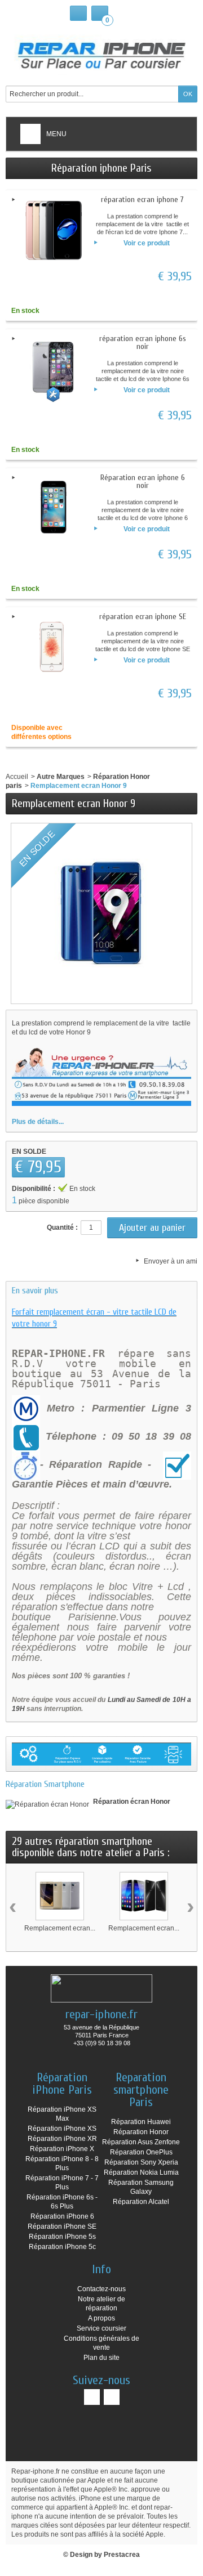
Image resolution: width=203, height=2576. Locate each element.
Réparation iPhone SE (62, 2226)
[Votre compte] (78, 13)
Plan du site (101, 2358)
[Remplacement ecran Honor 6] (144, 1896)
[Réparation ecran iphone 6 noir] (54, 508)
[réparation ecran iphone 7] (54, 230)
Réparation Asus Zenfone (141, 2142)
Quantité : (62, 1227)
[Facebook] (92, 2397)
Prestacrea (122, 2555)
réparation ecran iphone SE (143, 617)
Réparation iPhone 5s (62, 2237)
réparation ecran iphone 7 (142, 200)
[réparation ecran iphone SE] (54, 647)
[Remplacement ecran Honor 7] (60, 1896)
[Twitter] (112, 2397)
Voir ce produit (147, 243)
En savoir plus (35, 1291)
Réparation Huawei (141, 2122)
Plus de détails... (38, 1122)
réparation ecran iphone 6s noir (143, 342)
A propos (101, 2318)
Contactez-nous (101, 2289)
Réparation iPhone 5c (62, 2247)
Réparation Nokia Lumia (141, 2172)
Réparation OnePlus (141, 2152)
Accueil (17, 777)
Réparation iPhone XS (62, 2129)
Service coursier (101, 2328)
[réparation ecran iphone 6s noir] (54, 369)
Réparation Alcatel (141, 2202)
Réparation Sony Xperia (141, 2162)
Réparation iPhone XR (62, 2139)
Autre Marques (61, 777)
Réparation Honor (141, 2132)
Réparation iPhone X (62, 2149)
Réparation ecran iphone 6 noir (143, 481)
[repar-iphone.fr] (101, 53)
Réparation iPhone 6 (62, 2216)
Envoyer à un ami (171, 1261)
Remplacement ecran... (60, 1928)
